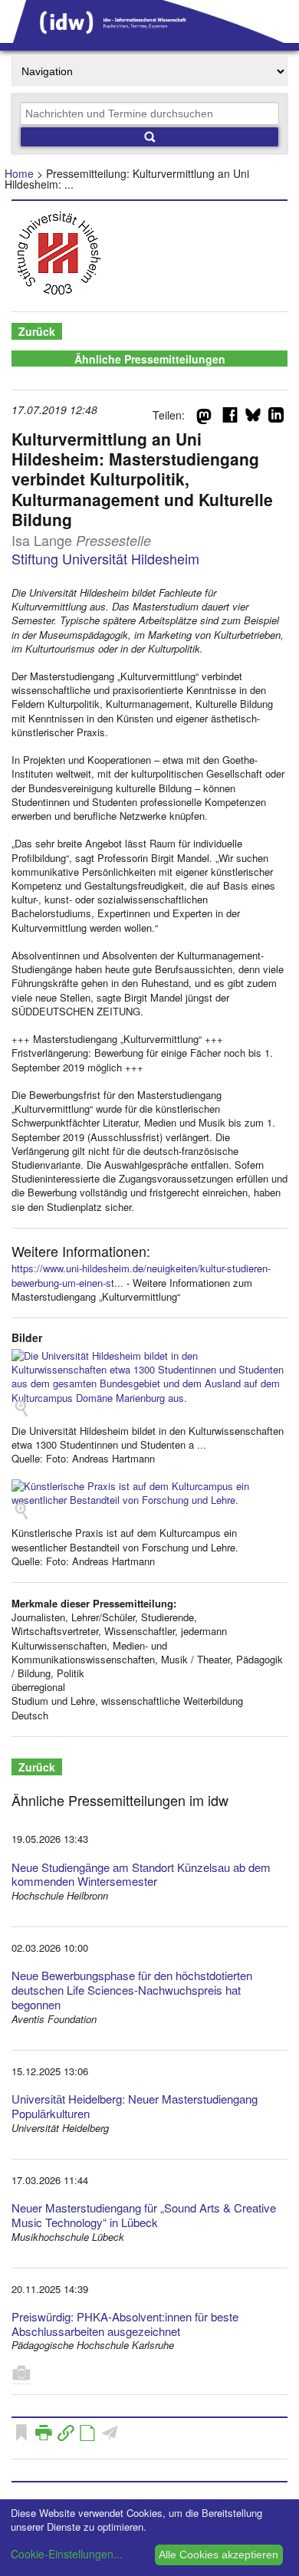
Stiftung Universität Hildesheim (105, 558)
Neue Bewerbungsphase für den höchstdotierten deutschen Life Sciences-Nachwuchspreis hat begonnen (132, 1990)
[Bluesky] (253, 418)
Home (19, 173)
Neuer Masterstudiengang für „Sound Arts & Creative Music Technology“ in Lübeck (144, 2215)
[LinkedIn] (276, 418)
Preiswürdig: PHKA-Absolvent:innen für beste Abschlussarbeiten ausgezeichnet (125, 2324)
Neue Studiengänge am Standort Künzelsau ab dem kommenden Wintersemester (141, 1874)
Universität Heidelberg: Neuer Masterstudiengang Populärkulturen (135, 2106)
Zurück (37, 331)
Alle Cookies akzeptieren (219, 2555)
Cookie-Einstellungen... (67, 2554)
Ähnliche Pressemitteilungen (150, 359)
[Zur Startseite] (149, 38)
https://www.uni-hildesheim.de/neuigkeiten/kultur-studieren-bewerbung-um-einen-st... (141, 1275)
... (202, 1444)
